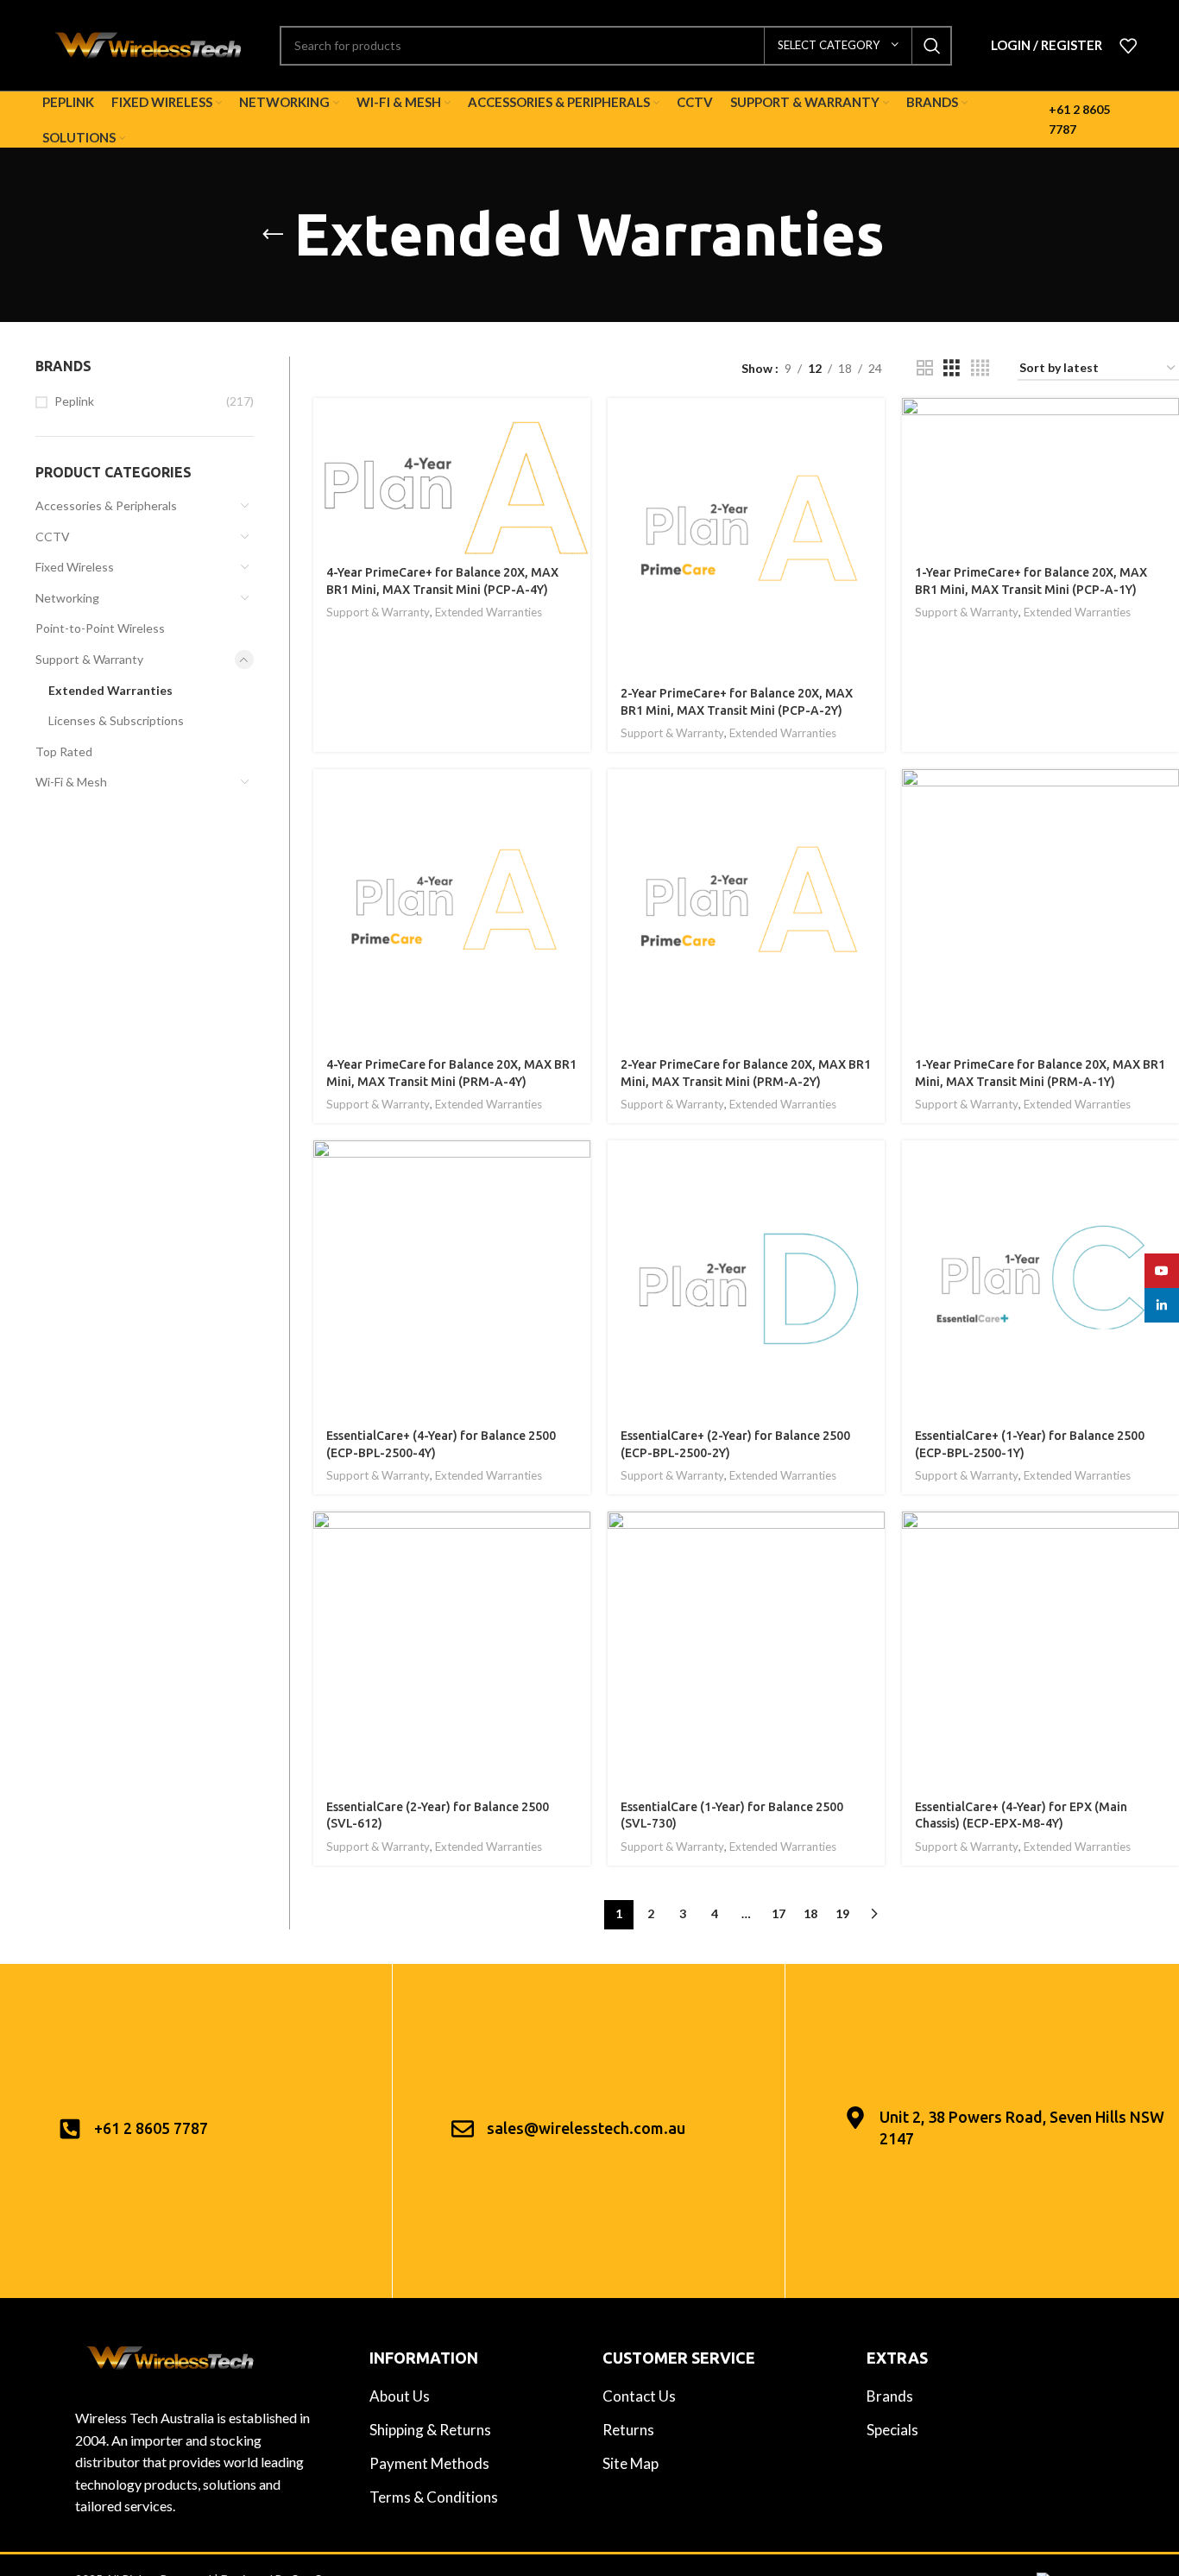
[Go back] (273, 235)
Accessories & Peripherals (106, 505)
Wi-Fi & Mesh (71, 782)
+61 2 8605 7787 (151, 2128)
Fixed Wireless (75, 567)
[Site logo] (148, 44)
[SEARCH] (932, 46)
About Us (400, 2396)
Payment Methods (429, 2463)
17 (779, 1913)
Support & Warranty (89, 659)
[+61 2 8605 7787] (70, 2129)
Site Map (630, 2463)
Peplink (74, 401)
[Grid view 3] (952, 368)
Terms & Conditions (434, 2497)
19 (842, 1913)
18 (810, 1913)
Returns (628, 2430)
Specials (892, 2430)
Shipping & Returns (430, 2430)
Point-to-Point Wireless (100, 628)
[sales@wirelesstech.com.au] (463, 2129)
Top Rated (64, 751)
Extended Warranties (110, 690)
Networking (67, 598)
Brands (890, 2396)
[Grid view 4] (980, 368)
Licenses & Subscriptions (116, 720)
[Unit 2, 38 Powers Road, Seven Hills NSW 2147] (855, 2118)
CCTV (53, 537)
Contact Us (639, 2396)
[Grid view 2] (925, 368)
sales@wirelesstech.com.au (586, 2128)
